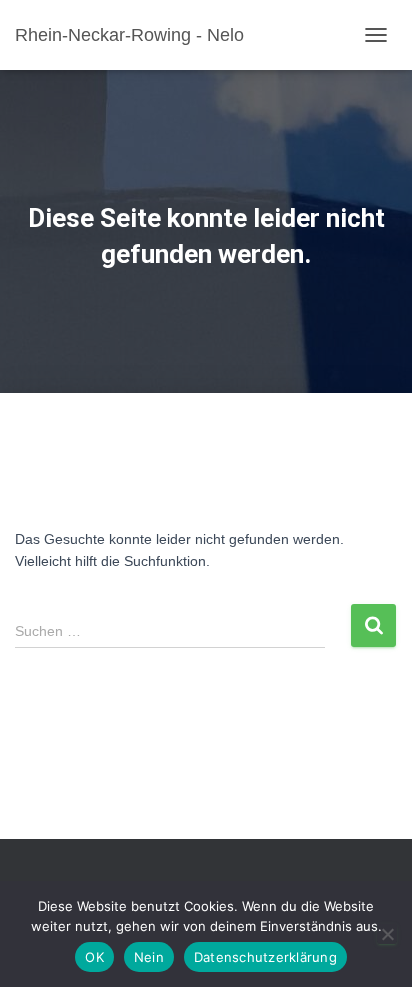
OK (94, 957)
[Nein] (387, 934)
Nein (149, 957)
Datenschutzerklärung (265, 957)
